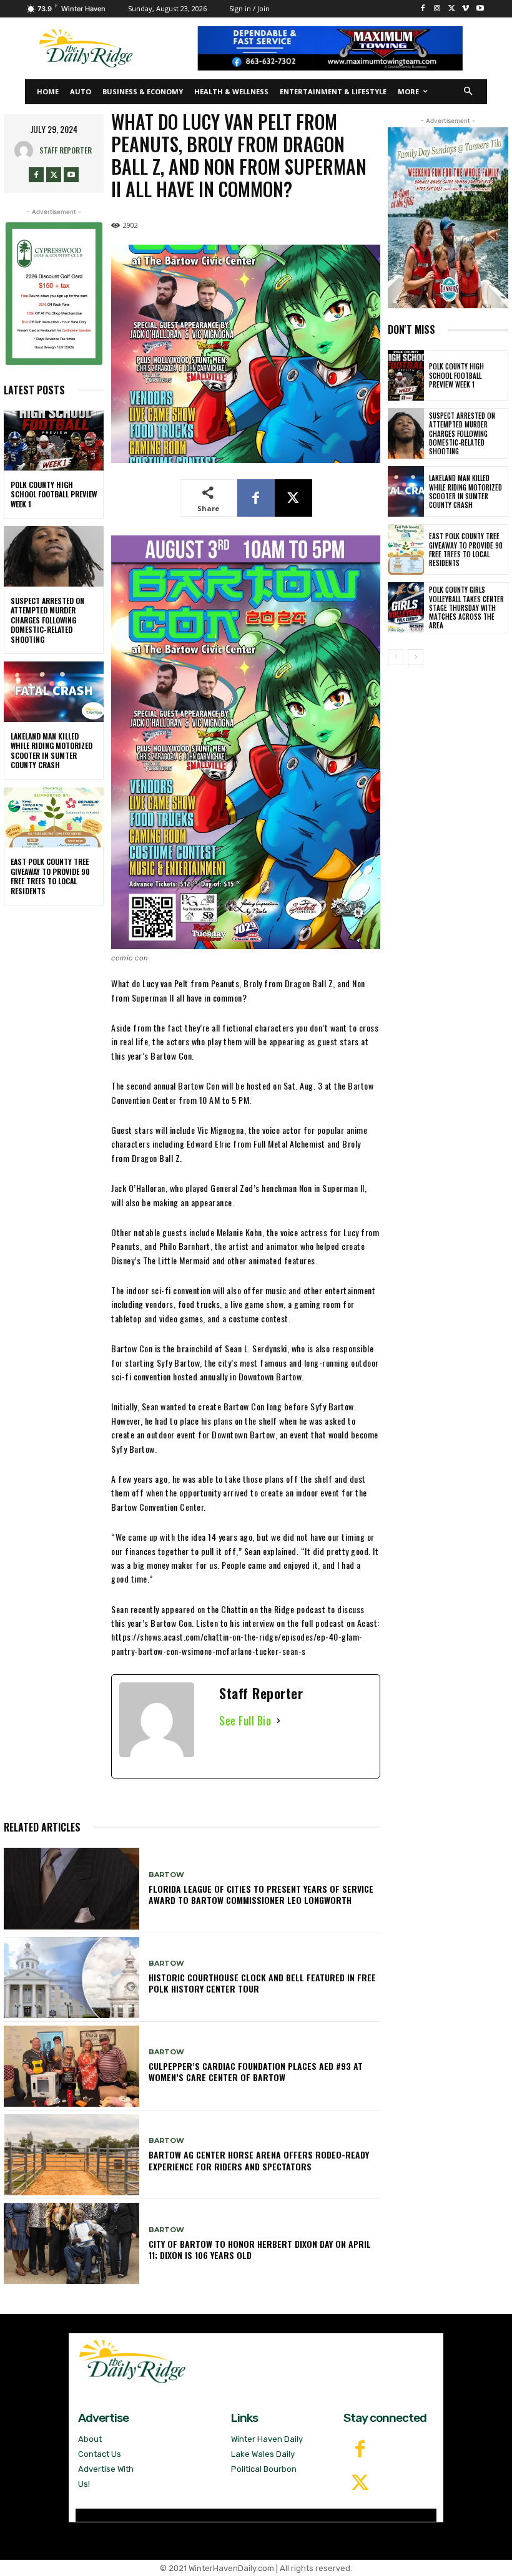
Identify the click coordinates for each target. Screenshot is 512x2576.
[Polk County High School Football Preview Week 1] (54, 441)
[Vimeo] (465, 9)
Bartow (166, 1875)
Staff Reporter (66, 150)
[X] (452, 9)
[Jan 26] (54, 293)
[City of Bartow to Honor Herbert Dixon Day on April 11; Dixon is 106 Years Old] (71, 2243)
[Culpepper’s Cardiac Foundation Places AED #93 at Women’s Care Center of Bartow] (71, 2066)
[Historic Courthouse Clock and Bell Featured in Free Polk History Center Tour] (71, 1978)
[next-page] (416, 657)
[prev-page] (396, 657)
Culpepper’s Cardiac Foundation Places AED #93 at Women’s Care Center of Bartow (256, 2071)
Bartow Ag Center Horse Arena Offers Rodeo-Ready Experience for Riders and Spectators (259, 2160)
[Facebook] (423, 9)
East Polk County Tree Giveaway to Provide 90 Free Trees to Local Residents (50, 876)
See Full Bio (245, 1720)
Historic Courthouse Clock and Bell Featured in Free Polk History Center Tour (262, 1983)
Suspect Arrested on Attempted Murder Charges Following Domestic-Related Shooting (47, 620)
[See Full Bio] (278, 1721)
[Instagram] (437, 9)
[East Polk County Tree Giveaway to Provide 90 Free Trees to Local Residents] (54, 817)
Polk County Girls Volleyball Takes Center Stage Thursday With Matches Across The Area (466, 607)
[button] (469, 92)
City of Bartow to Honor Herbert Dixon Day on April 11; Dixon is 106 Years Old (260, 2249)
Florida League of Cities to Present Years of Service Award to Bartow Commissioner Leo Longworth (261, 1894)
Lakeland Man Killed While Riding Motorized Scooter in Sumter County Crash (52, 751)
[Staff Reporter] (27, 150)
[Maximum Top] (336, 48)
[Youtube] (480, 9)
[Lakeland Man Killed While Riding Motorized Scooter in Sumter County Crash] (54, 691)
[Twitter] (360, 2484)
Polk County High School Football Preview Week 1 (54, 494)
